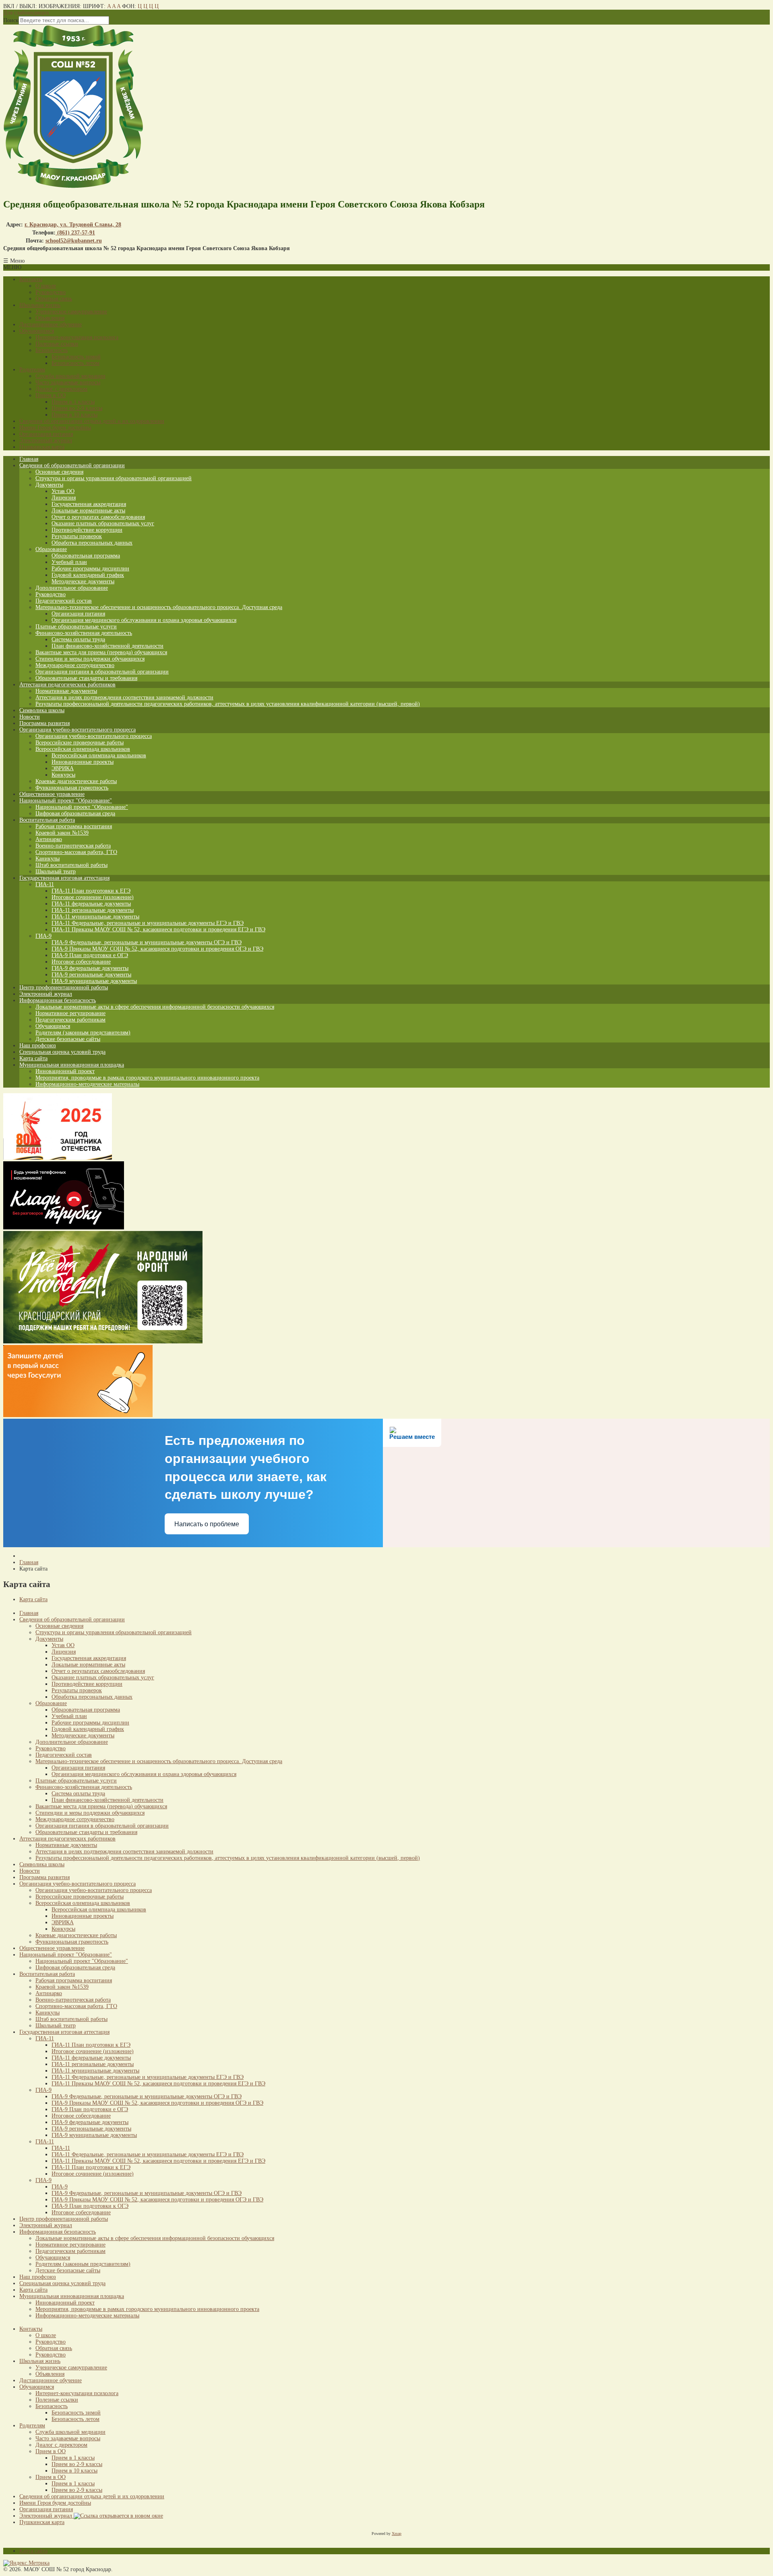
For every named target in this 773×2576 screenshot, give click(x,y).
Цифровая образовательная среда (75, 813)
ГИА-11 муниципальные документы (95, 917)
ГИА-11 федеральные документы (91, 904)
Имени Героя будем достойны (55, 428)
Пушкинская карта (42, 447)
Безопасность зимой (76, 357)
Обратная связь (54, 299)
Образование (51, 549)
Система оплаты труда (78, 639)
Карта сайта (33, 1058)
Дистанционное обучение (51, 324)
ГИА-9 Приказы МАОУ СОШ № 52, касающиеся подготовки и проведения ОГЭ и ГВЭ (157, 949)
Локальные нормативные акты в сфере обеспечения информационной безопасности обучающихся (155, 1007)
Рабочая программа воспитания (74, 826)
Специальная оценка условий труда (62, 1052)
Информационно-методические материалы (87, 1084)
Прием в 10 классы (74, 415)
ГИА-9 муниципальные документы (94, 981)
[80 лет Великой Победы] (58, 1158)
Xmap (397, 2534)
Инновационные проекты (83, 762)
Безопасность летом (75, 363)
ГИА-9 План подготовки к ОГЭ (90, 2206)
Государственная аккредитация (89, 504)
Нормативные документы (66, 691)
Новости (30, 717)
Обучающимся (37, 331)
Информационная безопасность (58, 1000)
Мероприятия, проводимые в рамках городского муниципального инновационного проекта (147, 1078)
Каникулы (48, 859)
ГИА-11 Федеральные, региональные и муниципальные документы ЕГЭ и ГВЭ (148, 923)
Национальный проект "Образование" (66, 801)
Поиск (11, 20)
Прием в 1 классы (73, 402)
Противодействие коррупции (87, 530)
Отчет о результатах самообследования (98, 517)
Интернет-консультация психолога (77, 337)
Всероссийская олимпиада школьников (83, 749)
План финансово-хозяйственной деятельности (107, 646)
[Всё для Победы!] (103, 1342)
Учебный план (69, 562)
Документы (49, 485)
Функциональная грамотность (72, 788)
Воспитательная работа (47, 820)
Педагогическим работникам (70, 1020)
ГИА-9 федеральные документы (90, 968)
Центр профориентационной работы (64, 988)
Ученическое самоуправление (71, 312)
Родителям (32, 370)
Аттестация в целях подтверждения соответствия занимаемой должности (124, 697)
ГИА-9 (43, 936)
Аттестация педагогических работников (67, 685)
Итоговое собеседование (81, 962)
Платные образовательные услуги (76, 627)
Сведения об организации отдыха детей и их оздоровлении (92, 421)
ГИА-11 (45, 884)
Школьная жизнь (40, 305)
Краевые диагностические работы (76, 781)
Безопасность (52, 350)
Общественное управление (52, 794)
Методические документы (83, 581)
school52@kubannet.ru (74, 241)
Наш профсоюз (38, 1046)
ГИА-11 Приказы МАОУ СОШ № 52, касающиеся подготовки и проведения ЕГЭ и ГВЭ (158, 929)
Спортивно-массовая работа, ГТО (76, 852)
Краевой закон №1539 (62, 833)
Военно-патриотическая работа (73, 846)
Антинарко (49, 839)
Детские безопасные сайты (68, 1039)
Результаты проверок (77, 536)
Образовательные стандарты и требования (86, 678)
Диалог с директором (61, 389)
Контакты (31, 279)
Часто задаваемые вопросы (68, 382)
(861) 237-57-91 (75, 233)
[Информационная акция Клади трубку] (64, 1228)
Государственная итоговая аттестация (64, 878)
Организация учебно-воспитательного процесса (78, 730)
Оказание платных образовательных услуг (103, 523)
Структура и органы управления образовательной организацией (114, 478)
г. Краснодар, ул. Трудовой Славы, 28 (73, 225)
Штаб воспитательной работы (71, 865)
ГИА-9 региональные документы (91, 975)
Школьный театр (56, 871)
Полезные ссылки (57, 344)
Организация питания (46, 434)
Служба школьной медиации (70, 376)
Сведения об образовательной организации (72, 465)
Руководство (51, 292)
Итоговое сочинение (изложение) (93, 897)
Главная (29, 459)
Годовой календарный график (88, 575)
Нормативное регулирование (70, 1013)
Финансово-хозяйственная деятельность (84, 633)
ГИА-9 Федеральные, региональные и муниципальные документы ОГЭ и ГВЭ (147, 942)
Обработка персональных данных (92, 543)
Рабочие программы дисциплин (90, 569)
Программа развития (44, 723)
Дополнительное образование (72, 588)
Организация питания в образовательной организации (102, 672)
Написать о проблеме (207, 1524)
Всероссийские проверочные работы (80, 743)
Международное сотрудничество (75, 665)
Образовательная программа (86, 556)
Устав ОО (63, 491)
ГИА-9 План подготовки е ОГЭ (90, 955)
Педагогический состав (64, 601)
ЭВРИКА (63, 768)
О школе (46, 286)
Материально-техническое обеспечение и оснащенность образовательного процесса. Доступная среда (159, 607)
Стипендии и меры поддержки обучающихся (90, 659)
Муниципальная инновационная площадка (72, 1065)
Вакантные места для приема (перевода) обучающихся (101, 652)
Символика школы (42, 710)
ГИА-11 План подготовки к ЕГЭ (91, 891)
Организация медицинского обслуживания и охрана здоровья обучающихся (144, 620)
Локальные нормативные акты (88, 511)
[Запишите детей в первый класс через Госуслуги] (78, 1415)
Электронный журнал (46, 440)
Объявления (50, 318)
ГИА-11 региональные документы (93, 910)
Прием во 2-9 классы (77, 408)
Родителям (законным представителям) (83, 1033)
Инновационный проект (65, 1071)
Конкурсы (63, 775)
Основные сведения (59, 472)
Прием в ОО (51, 395)
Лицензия (64, 498)
